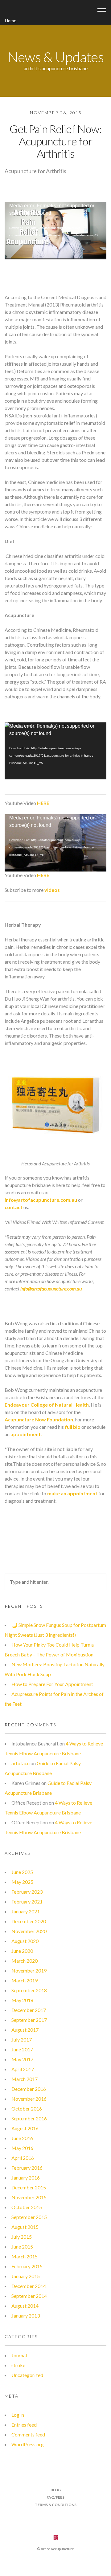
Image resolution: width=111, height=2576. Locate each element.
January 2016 (26, 2178)
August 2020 (25, 1941)
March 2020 (25, 1961)
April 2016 (23, 2158)
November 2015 (29, 2197)
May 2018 (22, 2000)
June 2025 (22, 1872)
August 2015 (25, 2227)
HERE (43, 803)
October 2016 (27, 2109)
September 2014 (29, 2296)
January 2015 (26, 2276)
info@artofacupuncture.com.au (41, 1200)
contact (14, 1207)
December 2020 (29, 1921)
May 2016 (22, 2148)
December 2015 (29, 2187)
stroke (18, 2365)
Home (11, 20)
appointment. (26, 1434)
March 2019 (25, 1980)
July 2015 (22, 2237)
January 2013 (26, 2316)
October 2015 (27, 2207)
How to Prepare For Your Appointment (52, 1684)
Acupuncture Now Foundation (39, 1419)
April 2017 (23, 2069)
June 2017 (22, 2049)
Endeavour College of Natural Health (47, 1405)
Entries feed (24, 2425)
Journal (19, 2355)
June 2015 (22, 2247)
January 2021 (26, 1911)
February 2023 (27, 1892)
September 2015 (29, 2217)
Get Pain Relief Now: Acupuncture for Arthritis (56, 141)
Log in (18, 2415)
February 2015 (27, 2266)
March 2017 (25, 2079)
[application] (55, 231)
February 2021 (27, 1902)
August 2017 (25, 2030)
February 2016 (27, 2168)
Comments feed (28, 2434)
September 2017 (29, 2020)
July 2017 (22, 2040)
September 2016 (29, 2118)
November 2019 (29, 1971)
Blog (56, 2490)
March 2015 (25, 2256)
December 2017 (29, 2010)
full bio (73, 1427)
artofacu (21, 1763)
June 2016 (22, 2138)
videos (52, 890)
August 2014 (25, 2306)
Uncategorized (27, 2375)
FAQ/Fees (55, 2497)
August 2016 (25, 2128)
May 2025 (22, 1882)
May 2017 (22, 2059)
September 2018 (29, 1990)
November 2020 (29, 1931)
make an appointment (72, 1493)
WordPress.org (28, 2444)
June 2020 (22, 1951)
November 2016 (29, 2099)
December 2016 (29, 2089)
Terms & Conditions (56, 2505)
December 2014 (29, 2286)
